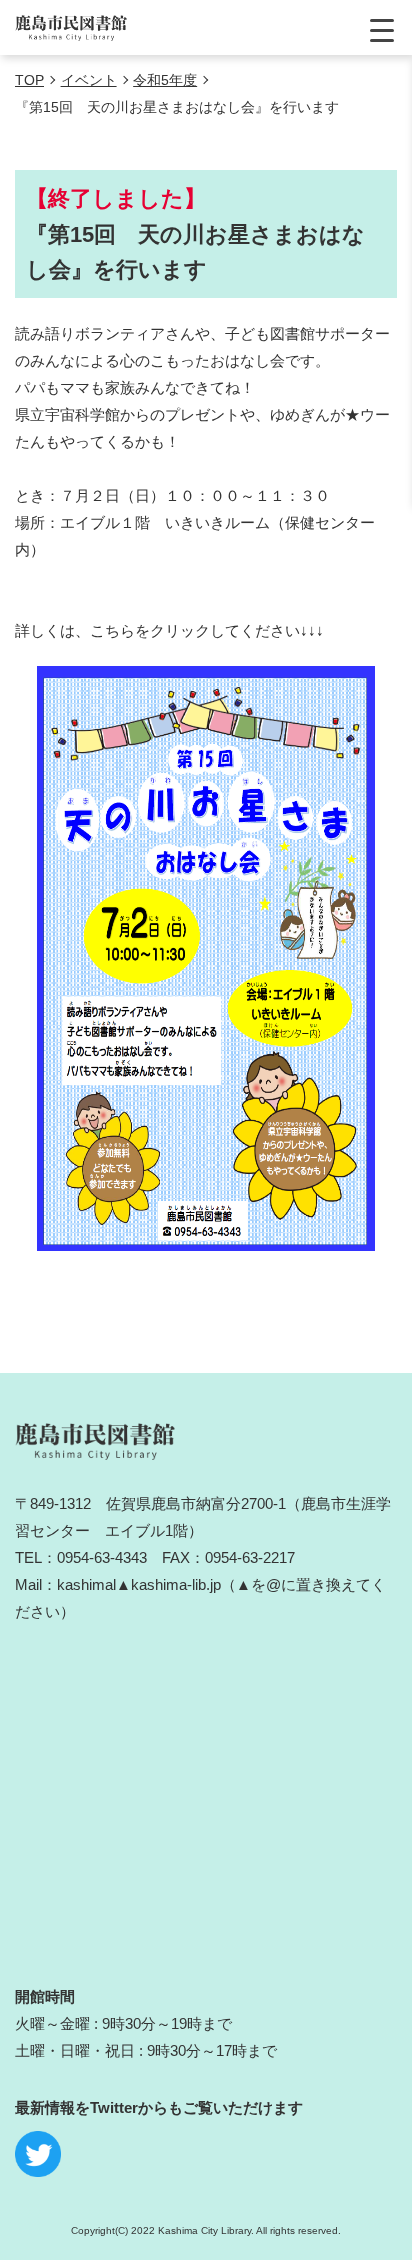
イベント (89, 80)
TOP (29, 80)
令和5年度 (165, 80)
